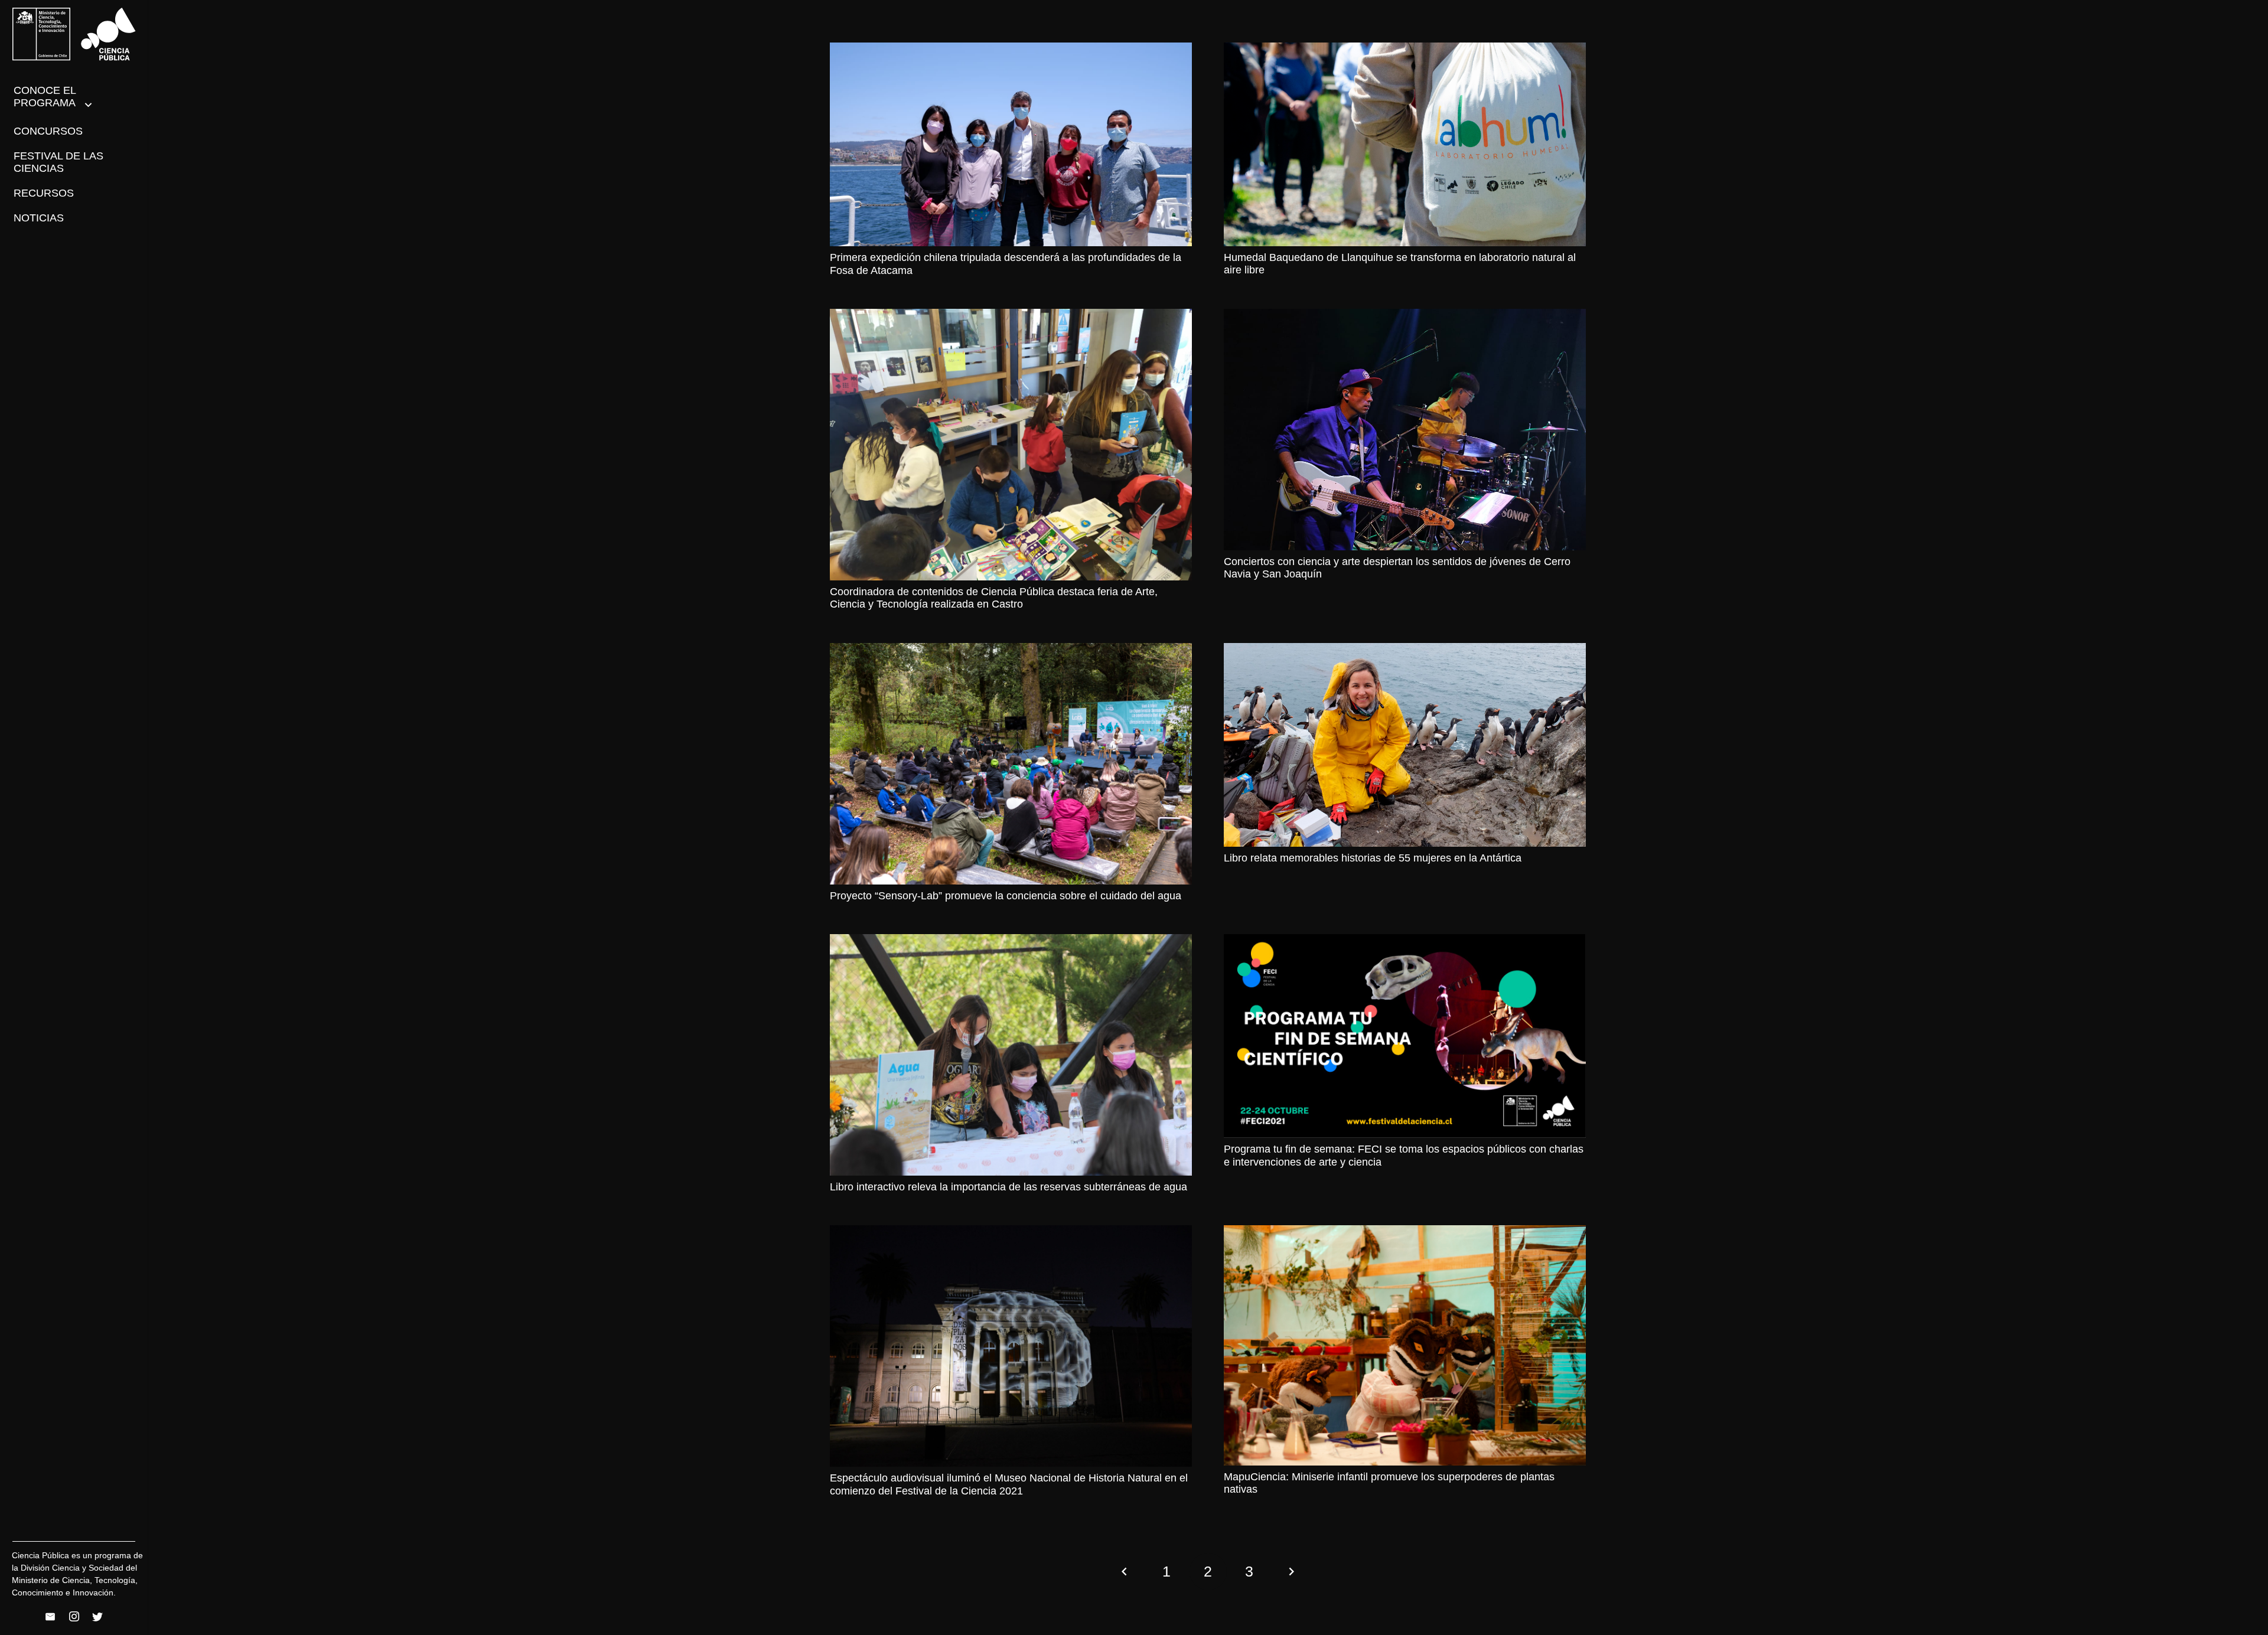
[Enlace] (74, 34)
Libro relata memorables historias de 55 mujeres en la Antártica (1373, 858)
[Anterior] (1125, 1572)
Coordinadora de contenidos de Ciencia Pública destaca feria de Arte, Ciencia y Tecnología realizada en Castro (994, 598)
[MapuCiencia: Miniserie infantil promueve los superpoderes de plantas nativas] (1405, 1345)
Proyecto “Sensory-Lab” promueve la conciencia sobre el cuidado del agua (1006, 896)
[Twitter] (97, 1617)
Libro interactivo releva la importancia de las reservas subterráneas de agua (1008, 1187)
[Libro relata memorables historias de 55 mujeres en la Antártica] (1405, 745)
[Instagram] (74, 1617)
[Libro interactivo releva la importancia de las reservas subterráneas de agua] (1011, 1055)
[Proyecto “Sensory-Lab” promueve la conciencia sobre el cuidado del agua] (1011, 764)
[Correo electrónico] (50, 1617)
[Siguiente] (1291, 1572)
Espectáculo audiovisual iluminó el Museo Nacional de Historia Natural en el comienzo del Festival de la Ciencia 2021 (1009, 1484)
